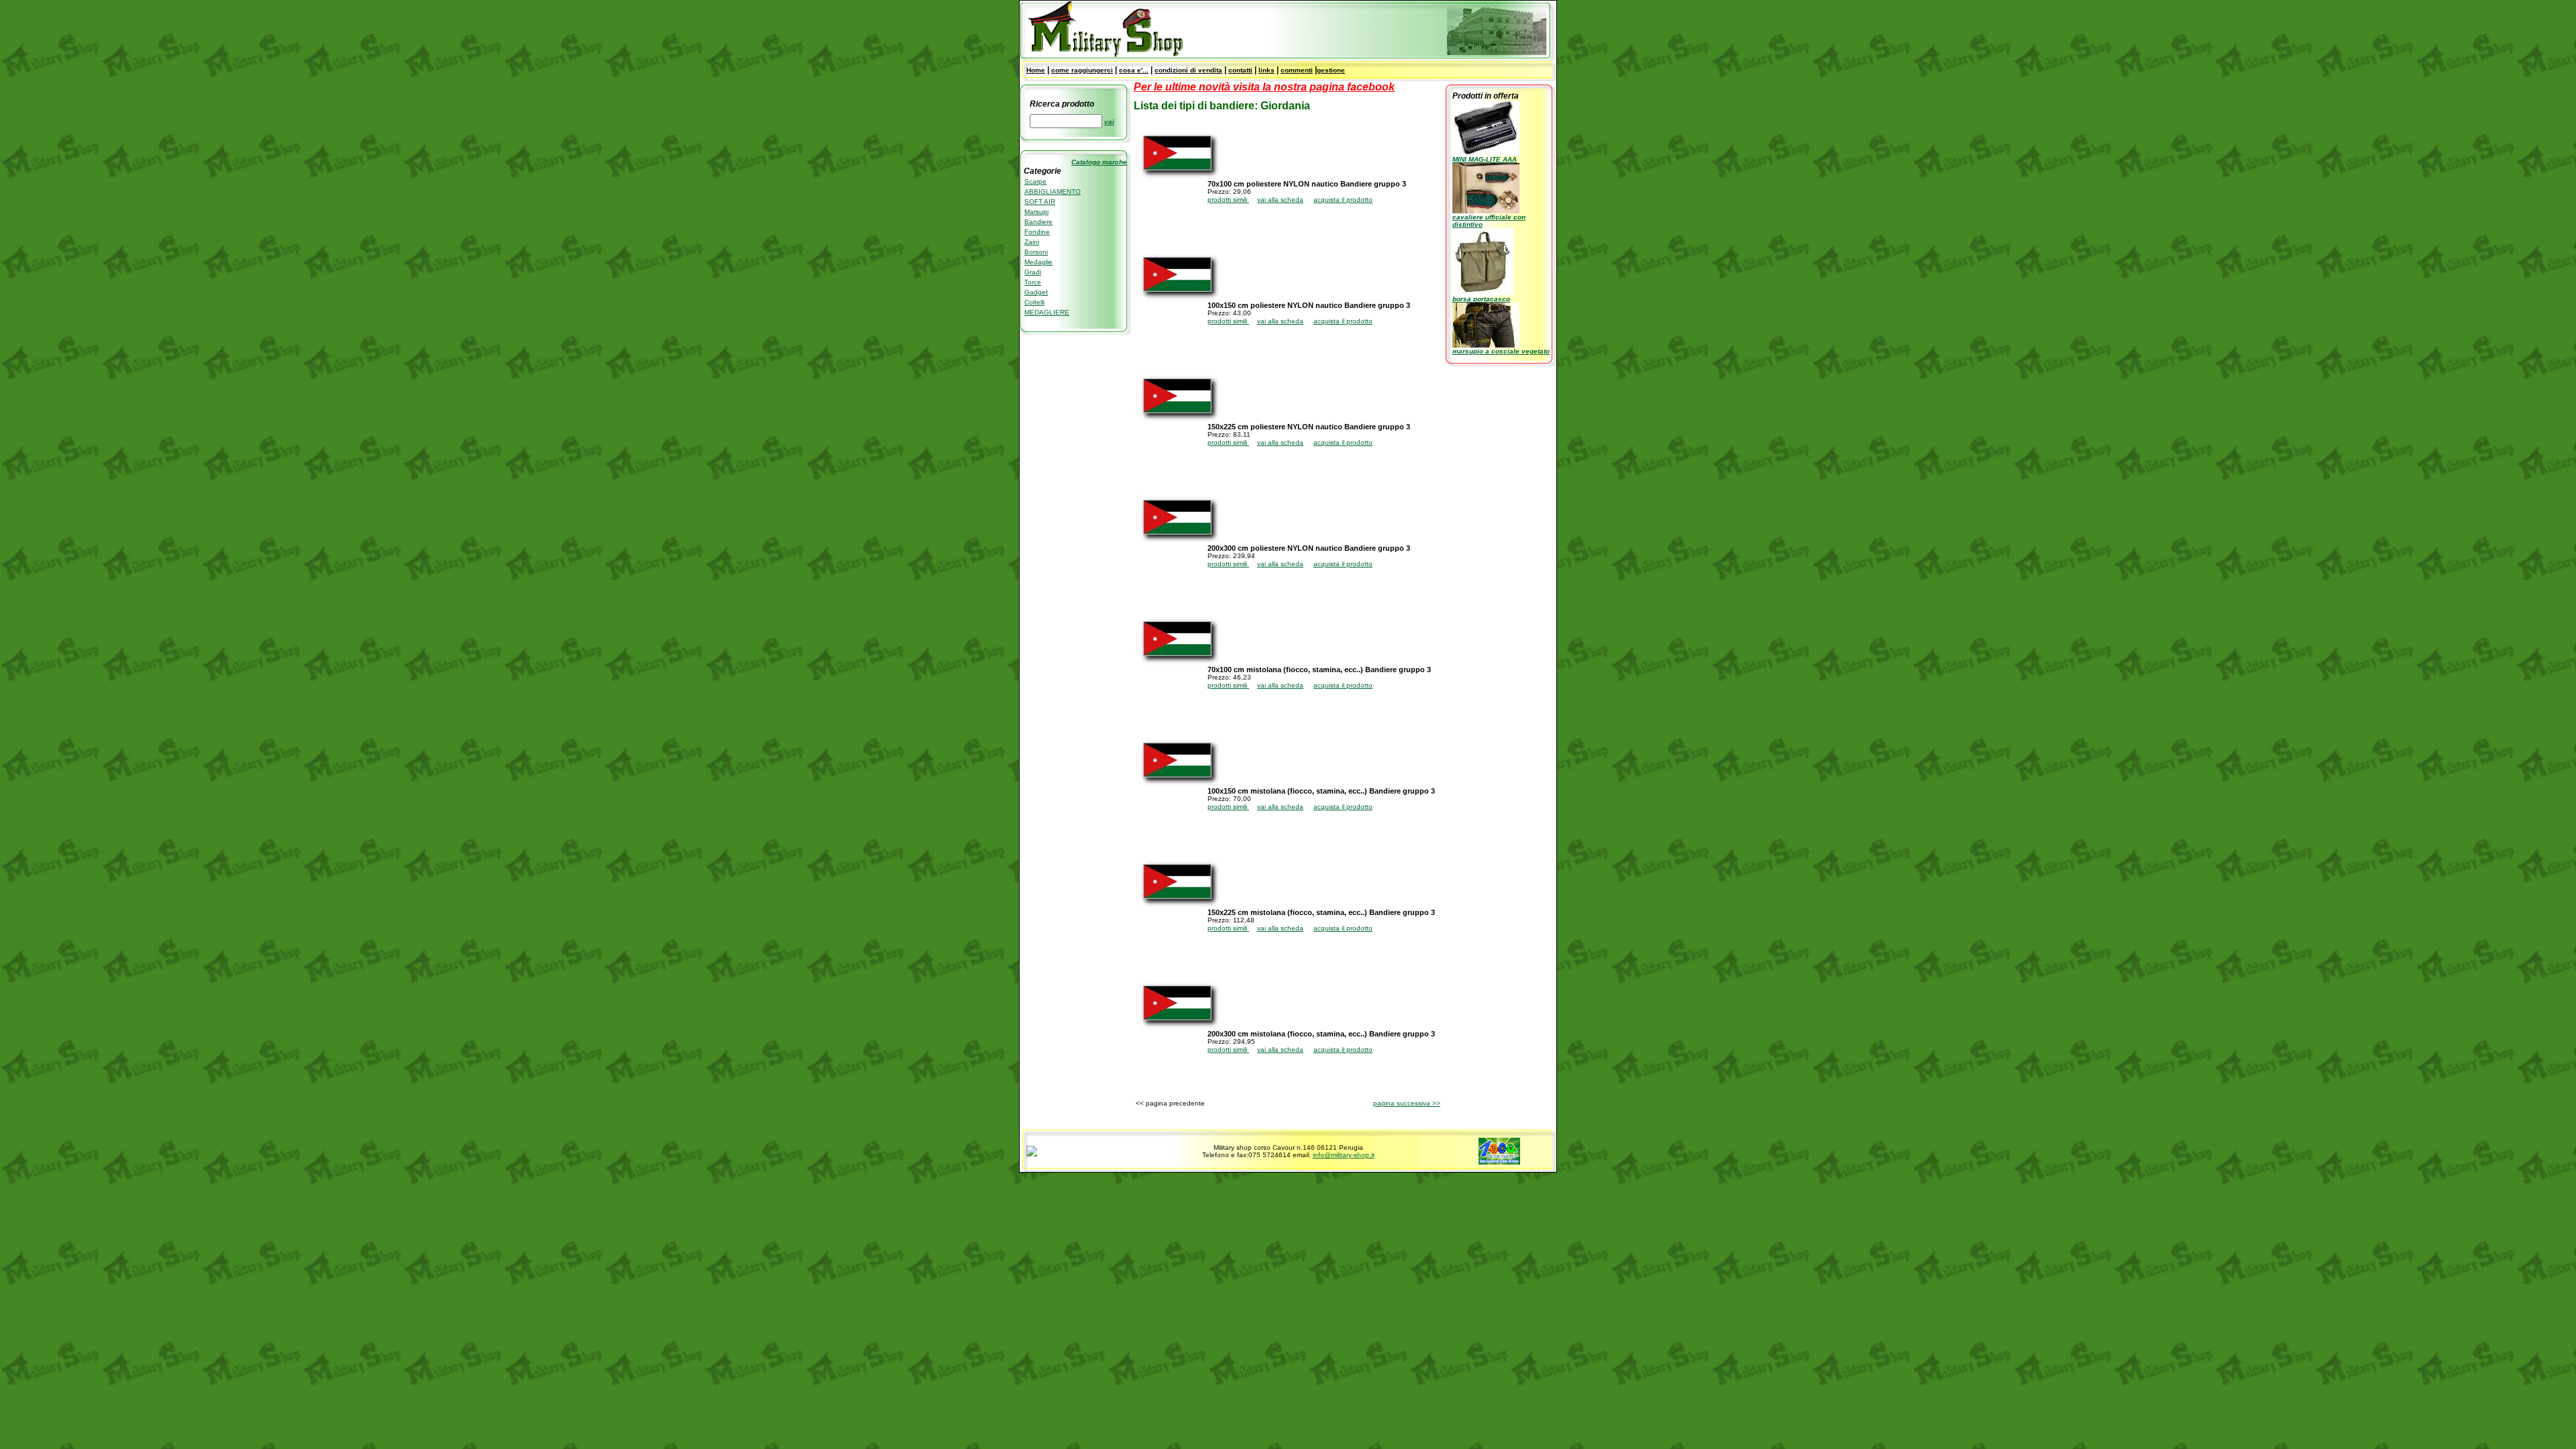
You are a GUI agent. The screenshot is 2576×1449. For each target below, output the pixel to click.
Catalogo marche (1099, 162)
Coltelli (1034, 302)
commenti (1297, 70)
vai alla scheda (1280, 200)
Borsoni (1036, 252)
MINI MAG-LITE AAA (1485, 159)
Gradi (1033, 272)
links (1267, 70)
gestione (1331, 70)
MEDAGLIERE (1047, 312)
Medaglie (1038, 262)
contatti (1240, 70)
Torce (1033, 282)
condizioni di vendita (1188, 70)
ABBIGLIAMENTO (1053, 192)
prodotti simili (1228, 200)
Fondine (1037, 232)
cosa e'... (1134, 70)
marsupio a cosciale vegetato (1501, 351)
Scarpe (1035, 181)
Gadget (1036, 292)
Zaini (1032, 242)
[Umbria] (1032, 1154)
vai (1109, 122)
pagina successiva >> (1407, 1103)
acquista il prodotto (1343, 200)
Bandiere (1038, 222)
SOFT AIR (1040, 202)
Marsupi (1036, 212)
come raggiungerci (1082, 70)
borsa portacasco (1481, 299)
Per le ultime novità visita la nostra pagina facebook (1264, 87)
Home (1036, 70)
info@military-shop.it (1344, 1155)
